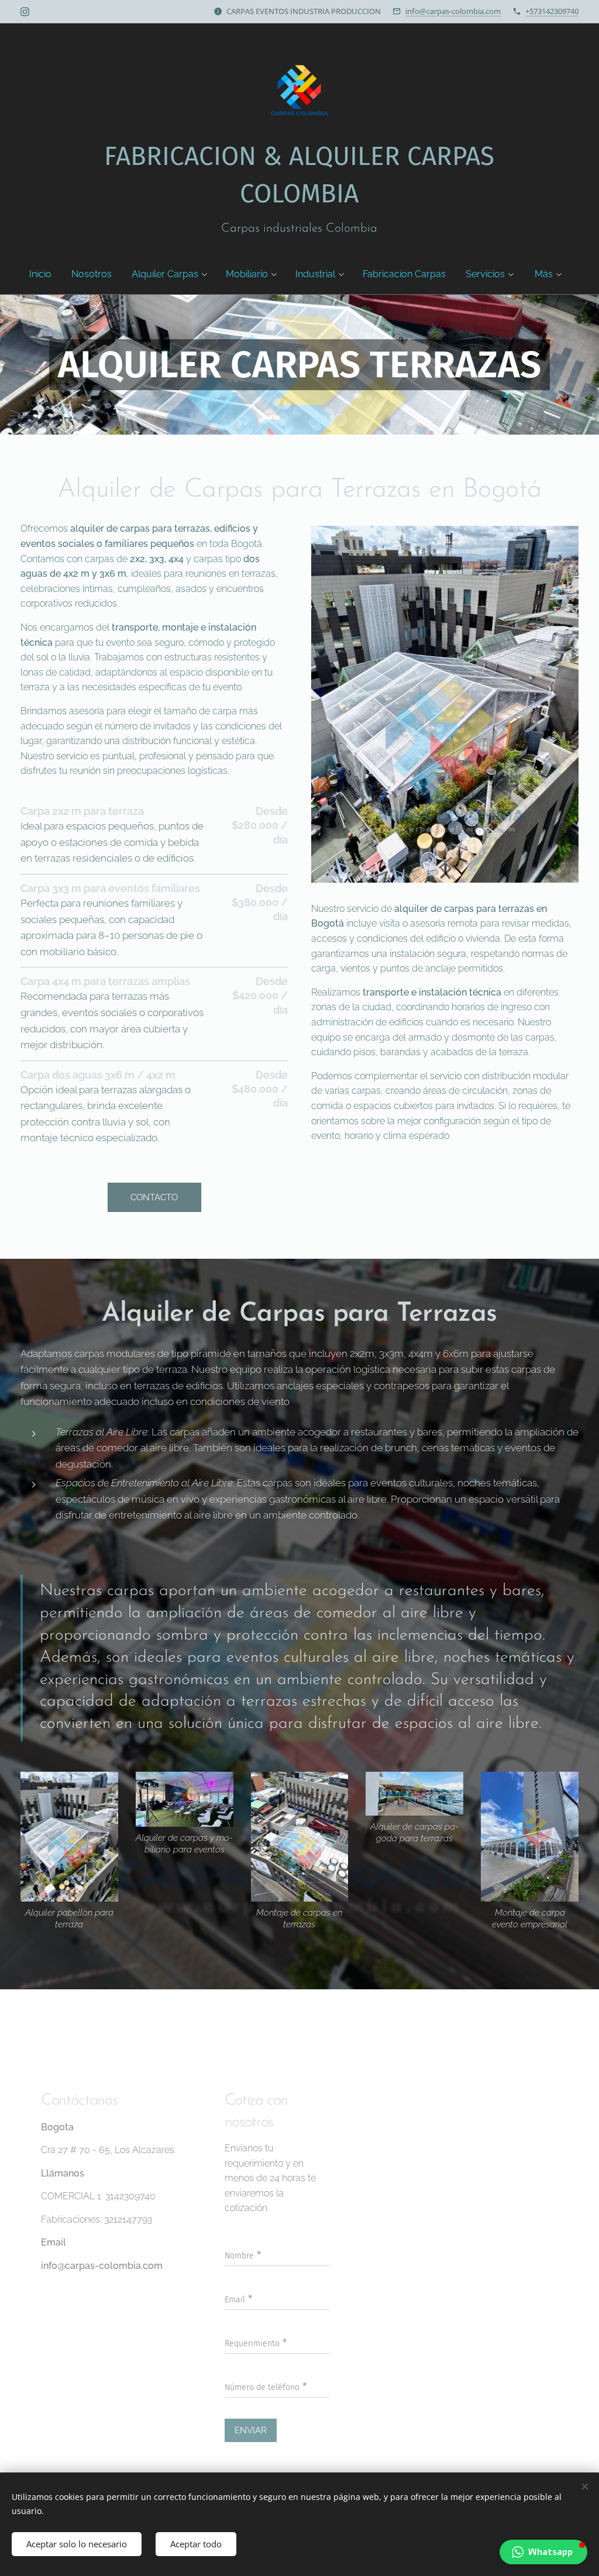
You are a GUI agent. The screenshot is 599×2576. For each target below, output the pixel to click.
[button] (543, 2552)
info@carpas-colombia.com (453, 11)
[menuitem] (45, 274)
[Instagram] (25, 12)
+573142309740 (552, 11)
